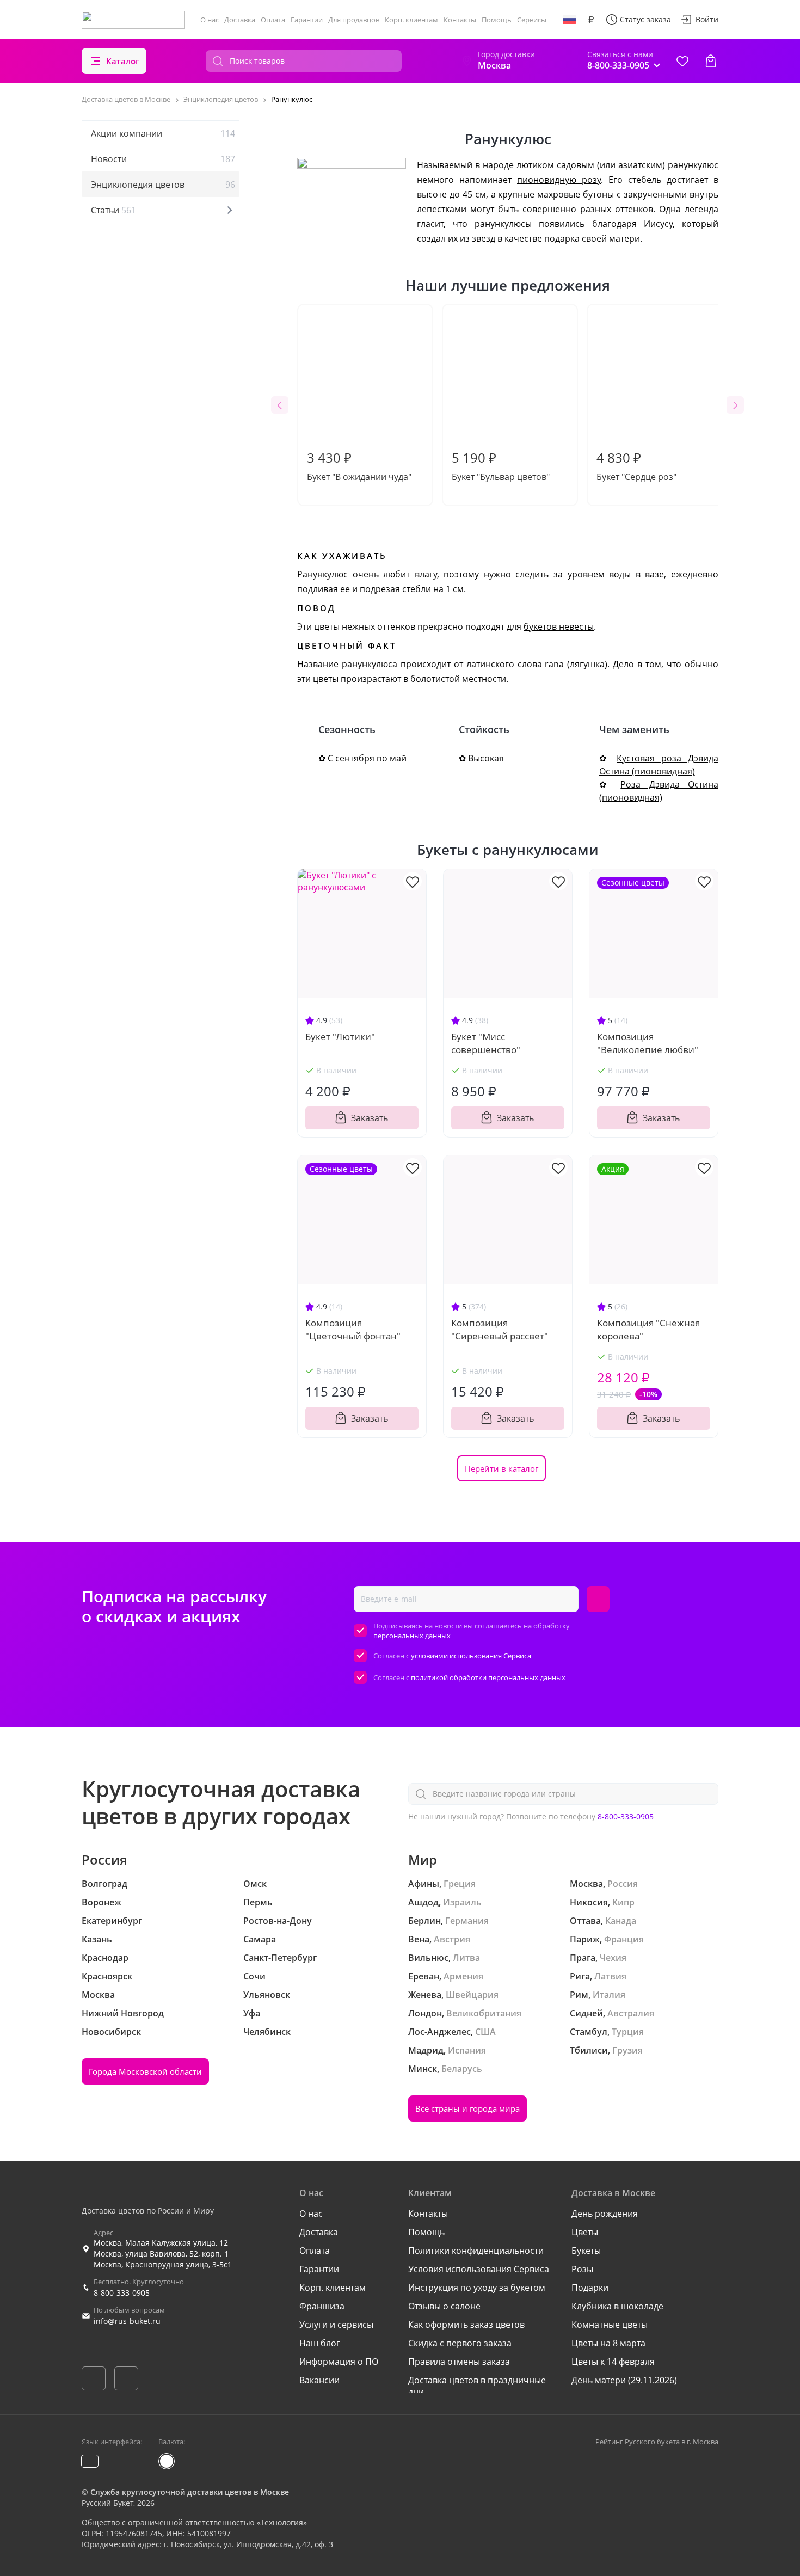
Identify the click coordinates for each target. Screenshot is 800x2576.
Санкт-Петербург (280, 1958)
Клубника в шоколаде (617, 2306)
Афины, (425, 1884)
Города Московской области (145, 2071)
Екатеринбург (112, 1921)
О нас (210, 20)
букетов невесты (559, 626)
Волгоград (104, 1884)
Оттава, (586, 1921)
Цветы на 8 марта (608, 2343)
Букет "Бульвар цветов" (501, 466)
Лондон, (426, 2013)
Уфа (252, 2013)
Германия (467, 1921)
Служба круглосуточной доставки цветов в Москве (190, 2492)
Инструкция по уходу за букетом (477, 2288)
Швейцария (472, 1995)
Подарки (590, 2288)
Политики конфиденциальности (476, 2251)
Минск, (424, 2069)
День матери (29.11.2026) (624, 2380)
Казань (97, 1939)
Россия (623, 1884)
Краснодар (105, 1958)
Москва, (587, 1884)
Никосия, (590, 1902)
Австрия (452, 1939)
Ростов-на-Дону (278, 1921)
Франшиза (322, 2306)
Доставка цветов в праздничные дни (477, 2386)
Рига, (581, 1976)
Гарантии (307, 20)
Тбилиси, (590, 2050)
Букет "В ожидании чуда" (359, 466)
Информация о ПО (339, 2362)
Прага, (584, 1958)
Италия (609, 1995)
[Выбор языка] (569, 20)
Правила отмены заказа (459, 2362)
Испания (467, 2050)
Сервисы (532, 20)
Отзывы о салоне (444, 2306)
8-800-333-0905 (626, 1816)
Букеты (586, 2251)
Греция (460, 1884)
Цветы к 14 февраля (613, 2362)
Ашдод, (424, 1902)
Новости (163, 159)
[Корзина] (711, 61)
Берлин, (426, 1921)
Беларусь (462, 2069)
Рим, (580, 1995)
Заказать (370, 1118)
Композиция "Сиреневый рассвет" (500, 1329)
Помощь (497, 20)
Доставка (240, 20)
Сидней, (587, 2013)
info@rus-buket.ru (127, 2321)
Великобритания (484, 2013)
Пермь (258, 1902)
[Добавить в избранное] (413, 881)
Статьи (113, 210)
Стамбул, (590, 2032)
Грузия (627, 2050)
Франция (624, 1939)
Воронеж (101, 1902)
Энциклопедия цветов (163, 185)
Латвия (610, 1976)
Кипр (623, 1902)
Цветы (585, 2232)
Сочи (254, 1976)
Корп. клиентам (411, 20)
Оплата (273, 20)
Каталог (123, 61)
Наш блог (320, 2343)
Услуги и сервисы (336, 2325)
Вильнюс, (429, 1958)
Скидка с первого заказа (460, 2343)
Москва (98, 1995)
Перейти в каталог (501, 1468)
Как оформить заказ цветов (466, 2325)
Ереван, (425, 1976)
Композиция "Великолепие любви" (648, 1043)
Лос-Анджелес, (441, 2032)
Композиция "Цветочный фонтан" (353, 1329)
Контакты (460, 20)
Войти (707, 19)
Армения (463, 1976)
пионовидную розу (559, 180)
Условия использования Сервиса (479, 2269)
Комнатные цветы (610, 2325)
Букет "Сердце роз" (636, 466)
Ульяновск (267, 1995)
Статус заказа (645, 19)
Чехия (613, 1958)
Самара (260, 1939)
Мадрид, (427, 2050)
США (485, 2032)
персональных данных (412, 1636)
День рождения (605, 2214)
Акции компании (163, 133)
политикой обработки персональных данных (488, 1677)
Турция (628, 2032)
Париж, (586, 1939)
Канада (621, 1921)
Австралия (631, 2013)
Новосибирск (111, 2032)
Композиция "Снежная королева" (648, 1329)
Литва (466, 1958)
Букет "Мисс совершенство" (486, 1043)
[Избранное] (682, 61)
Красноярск (107, 1976)
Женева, (426, 1995)
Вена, (420, 1939)
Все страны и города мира (467, 2108)
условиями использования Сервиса (471, 1656)
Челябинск (267, 2032)
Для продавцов (354, 20)
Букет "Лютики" (340, 1037)
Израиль (462, 1902)
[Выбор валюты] (591, 20)
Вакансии (319, 2380)
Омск (255, 1884)
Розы (582, 2269)
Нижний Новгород (123, 2013)
